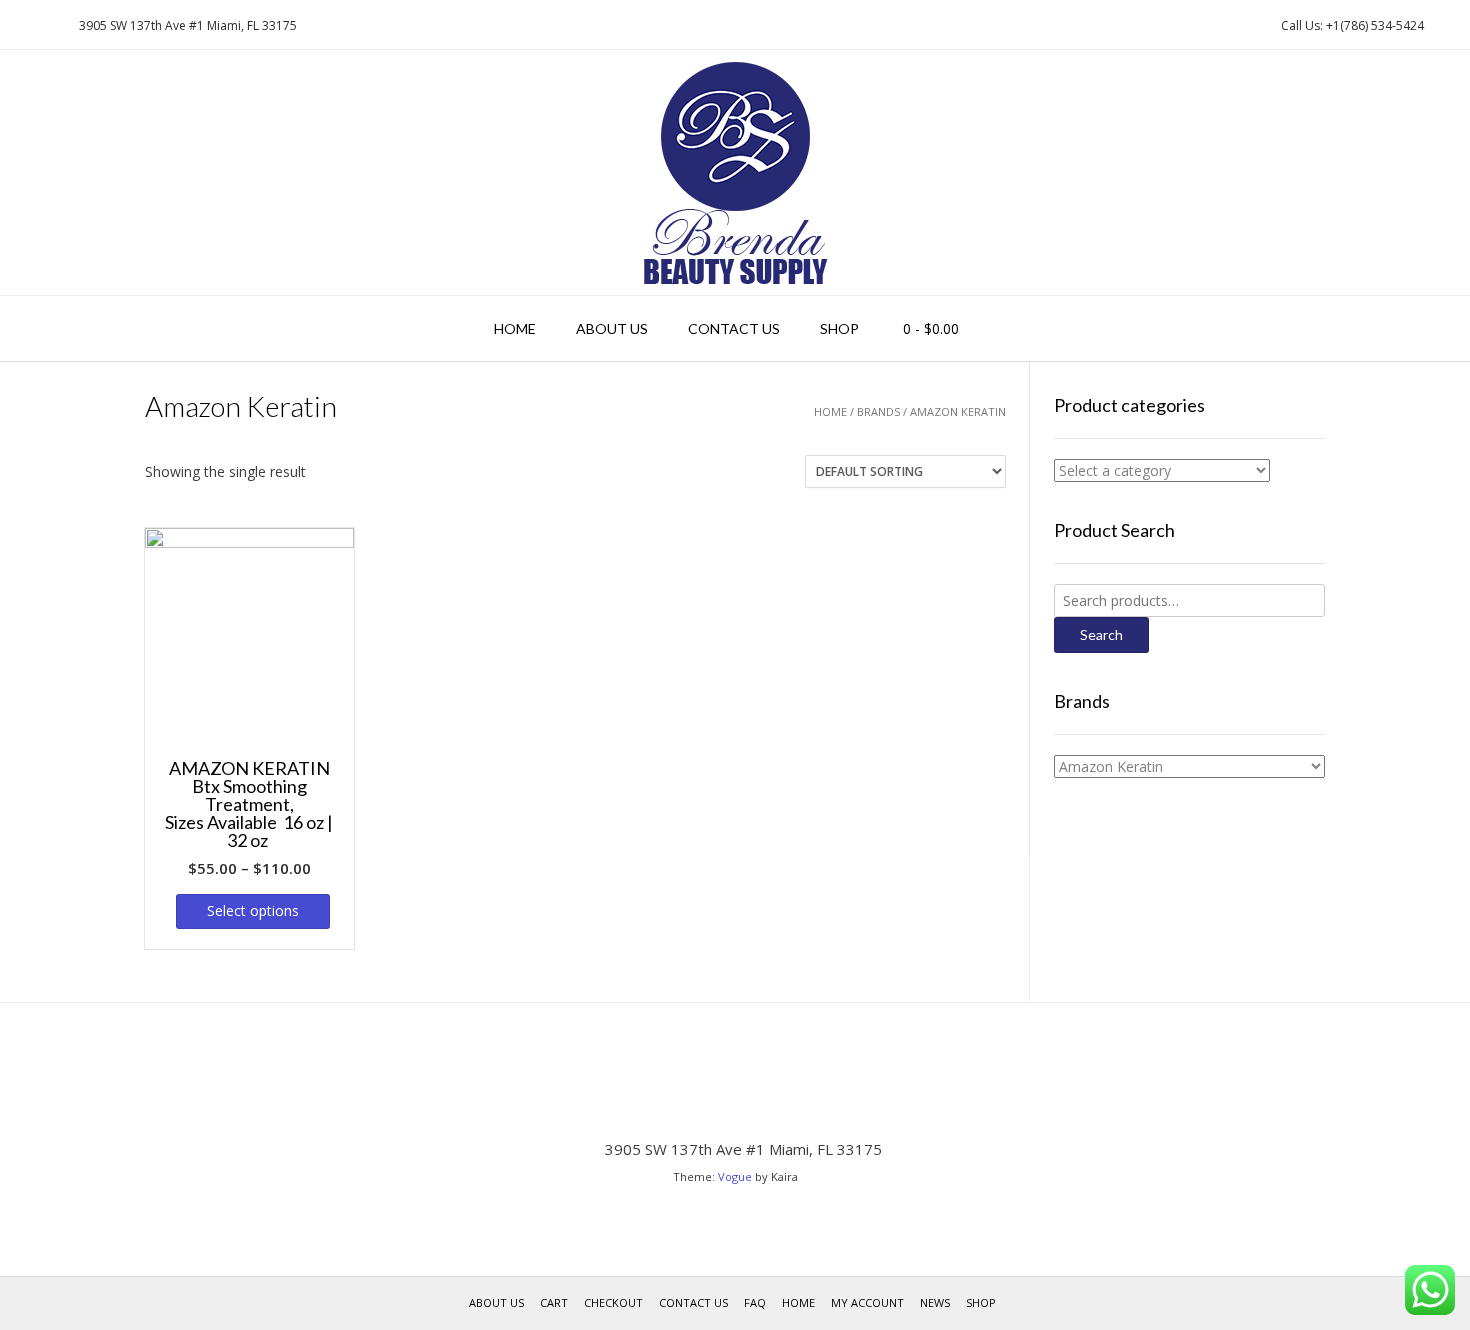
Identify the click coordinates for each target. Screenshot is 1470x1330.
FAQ (755, 1302)
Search (1101, 634)
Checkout (613, 1302)
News (935, 1302)
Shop (839, 328)
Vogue (735, 1176)
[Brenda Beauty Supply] (735, 172)
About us (612, 328)
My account (867, 1302)
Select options (253, 910)
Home (515, 328)
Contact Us (734, 328)
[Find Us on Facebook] (45, 25)
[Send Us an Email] (21, 25)
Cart (554, 1302)
